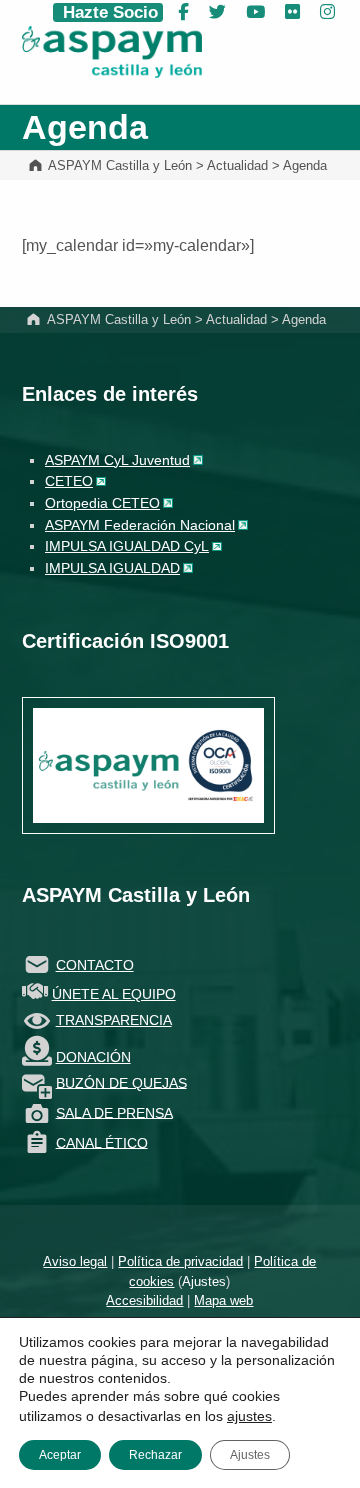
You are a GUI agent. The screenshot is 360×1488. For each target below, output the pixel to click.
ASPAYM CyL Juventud (117, 460)
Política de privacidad (180, 1261)
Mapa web (223, 1300)
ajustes (249, 1416)
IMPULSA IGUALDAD (112, 568)
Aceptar (60, 1455)
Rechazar (155, 1455)
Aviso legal (75, 1261)
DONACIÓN (93, 1057)
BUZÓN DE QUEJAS (121, 1082)
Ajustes (204, 1281)
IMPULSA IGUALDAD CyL (127, 546)
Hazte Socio (108, 12)
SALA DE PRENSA (114, 1112)
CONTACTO (95, 965)
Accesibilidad (144, 1300)
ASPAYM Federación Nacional (140, 525)
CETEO (69, 481)
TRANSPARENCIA (114, 1020)
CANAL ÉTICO (102, 1142)
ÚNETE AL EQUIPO (114, 994)
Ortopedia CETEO (102, 503)
